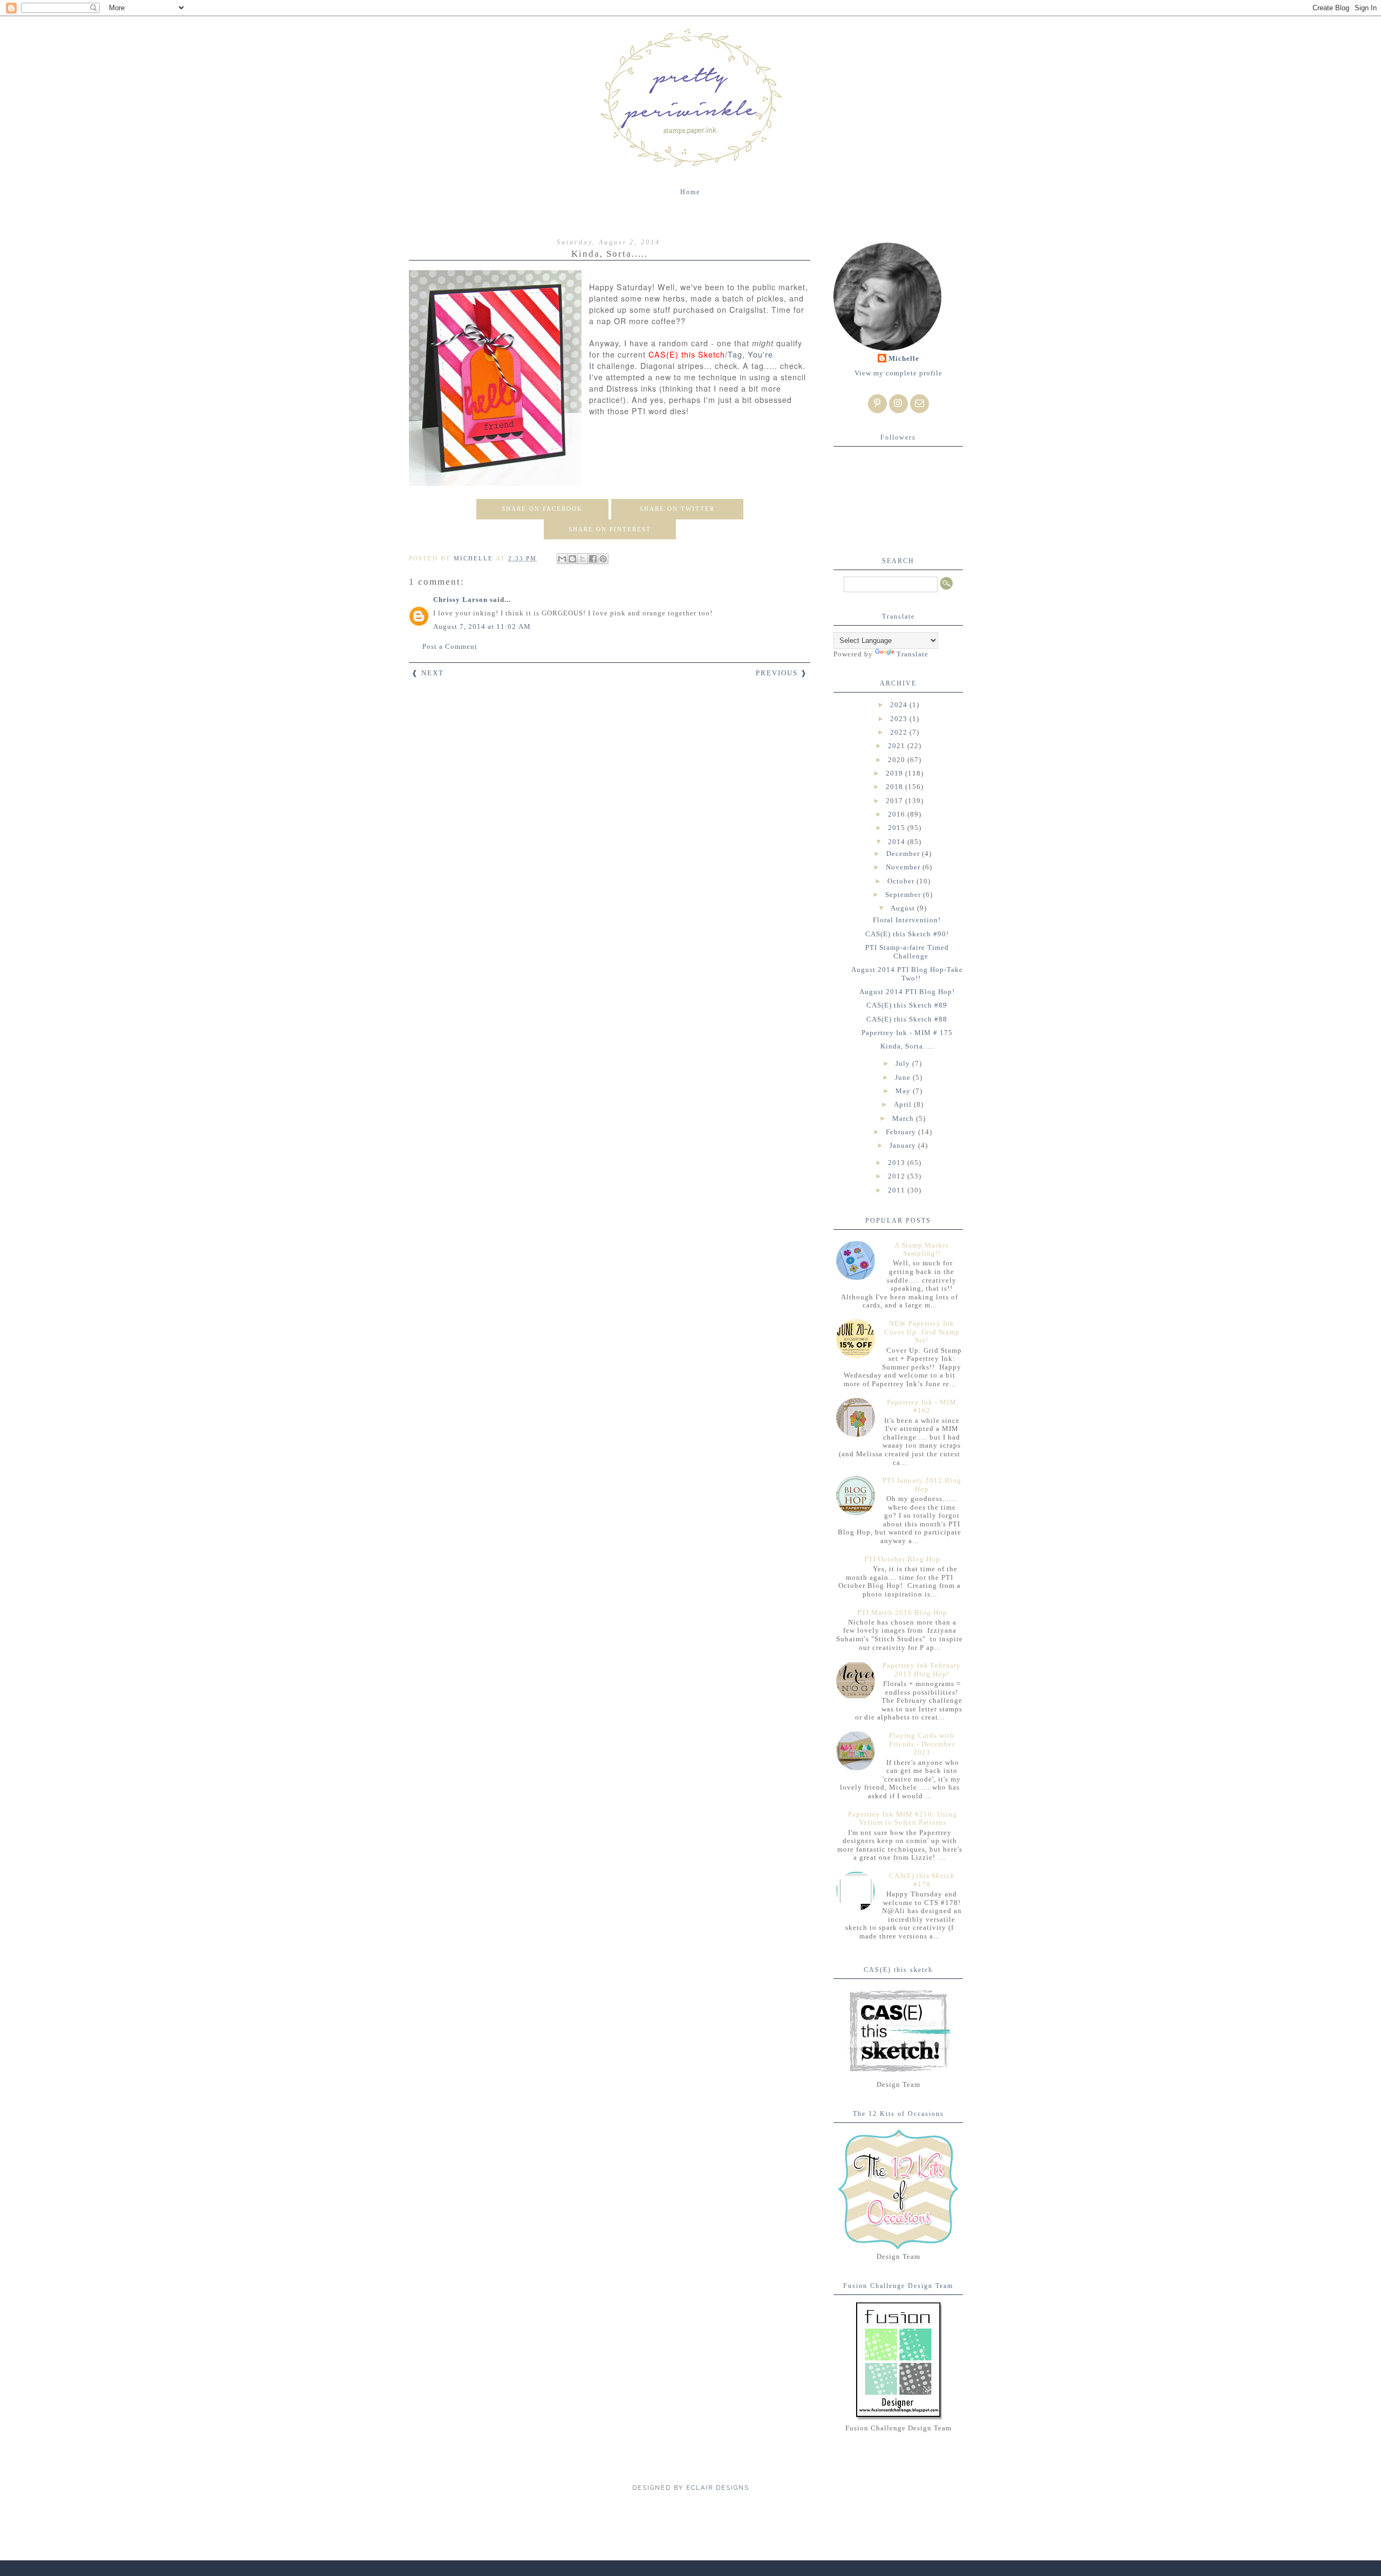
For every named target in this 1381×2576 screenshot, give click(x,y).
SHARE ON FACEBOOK (542, 509)
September (904, 895)
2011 (898, 1190)
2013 (898, 1163)
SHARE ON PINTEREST (610, 529)
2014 (898, 842)
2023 (900, 719)
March (904, 1118)
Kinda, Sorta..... (907, 1046)
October (902, 881)
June (904, 1077)
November (904, 867)
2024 (900, 705)
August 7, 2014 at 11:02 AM (482, 626)
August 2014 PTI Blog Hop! (907, 992)
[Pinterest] (877, 404)
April (904, 1104)
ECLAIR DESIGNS (716, 2488)
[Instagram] (898, 404)
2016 (898, 814)
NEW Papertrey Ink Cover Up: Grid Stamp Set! (922, 1332)
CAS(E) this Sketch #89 (907, 1005)
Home (690, 192)
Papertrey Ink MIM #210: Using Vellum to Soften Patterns (903, 1818)
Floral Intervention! (907, 920)
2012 (898, 1176)
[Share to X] (583, 559)
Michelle (904, 358)
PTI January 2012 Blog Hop (922, 1485)
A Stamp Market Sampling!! (922, 1249)
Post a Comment (450, 646)
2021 (898, 746)
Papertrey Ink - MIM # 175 (907, 1033)
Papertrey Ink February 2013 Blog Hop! (922, 1670)
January (904, 1145)
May (904, 1091)
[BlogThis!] (572, 559)
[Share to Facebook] (593, 559)
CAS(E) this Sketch (687, 354)
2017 (895, 801)
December (904, 854)
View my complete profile (898, 373)
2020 (898, 760)
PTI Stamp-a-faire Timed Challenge (907, 952)
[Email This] (562, 559)
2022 (900, 732)
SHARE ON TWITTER (677, 509)
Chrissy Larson (460, 600)
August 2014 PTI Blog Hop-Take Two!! (907, 974)
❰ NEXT (428, 673)
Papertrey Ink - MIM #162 (922, 1406)
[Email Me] (919, 404)
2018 (895, 787)
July (904, 1063)
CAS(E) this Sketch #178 (922, 1880)
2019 (895, 773)
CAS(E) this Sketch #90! (907, 934)
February (902, 1132)
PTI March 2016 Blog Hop (902, 1612)
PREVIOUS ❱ (782, 673)
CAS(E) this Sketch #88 (907, 1019)
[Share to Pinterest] (603, 559)
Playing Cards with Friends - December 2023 (922, 1744)
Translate (912, 654)
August (904, 908)
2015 (898, 828)
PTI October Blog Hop (902, 1559)
